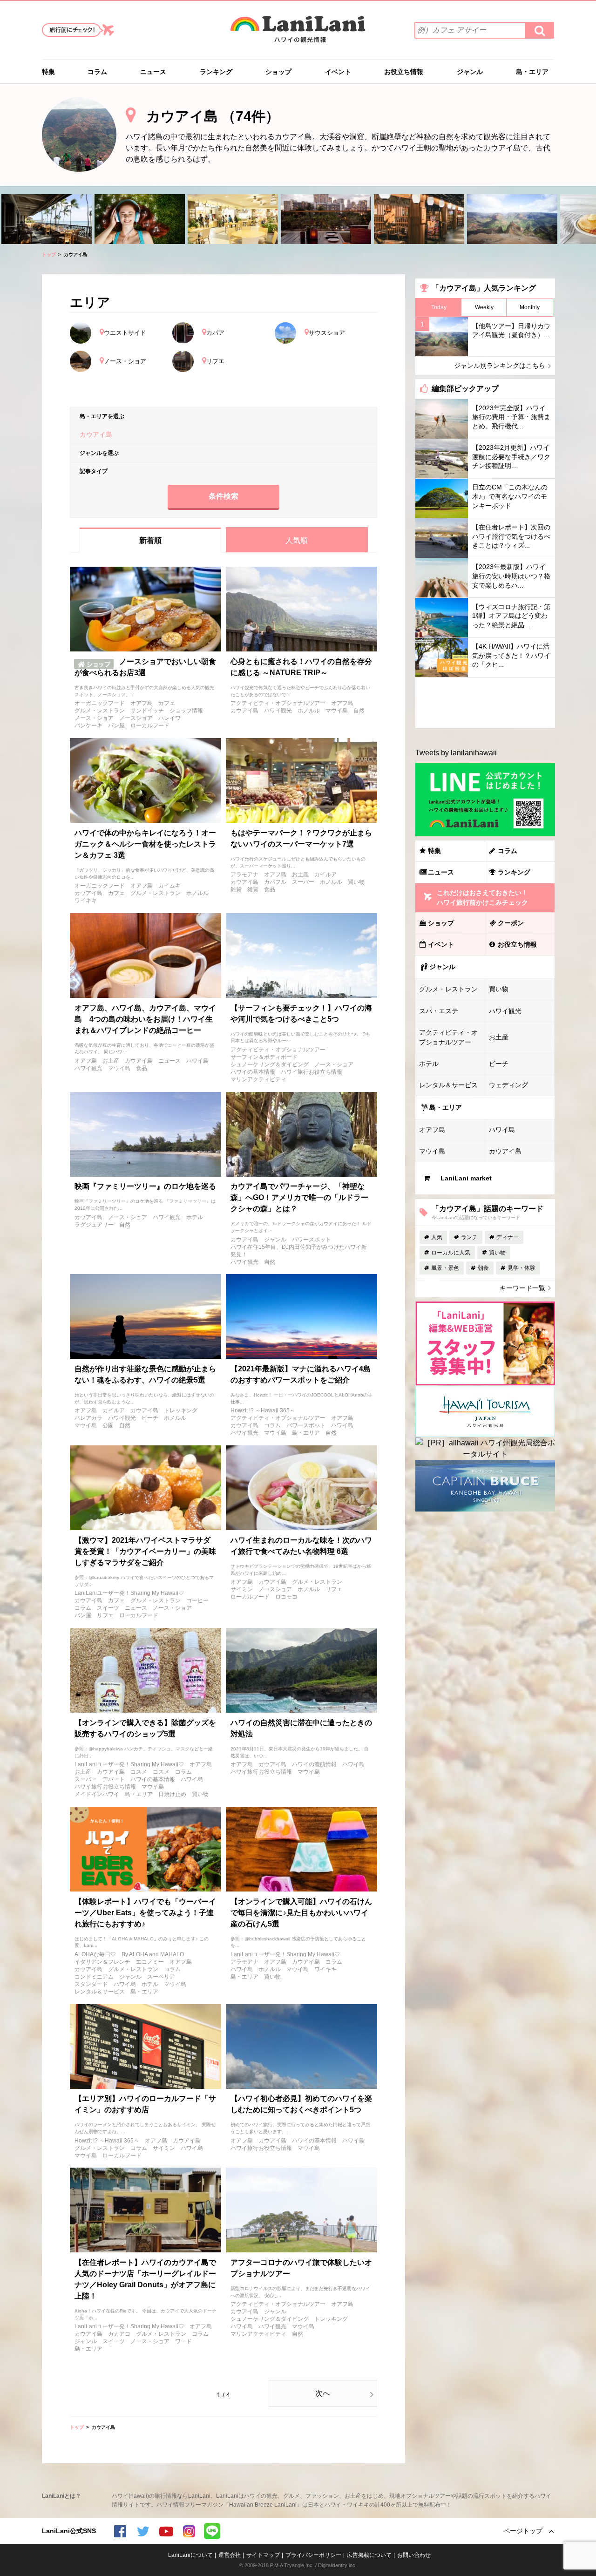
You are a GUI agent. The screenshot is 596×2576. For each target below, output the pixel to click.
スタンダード (91, 1984)
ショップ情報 (186, 711)
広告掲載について (369, 2555)
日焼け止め (172, 1794)
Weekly (484, 307)
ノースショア (136, 718)
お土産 (300, 874)
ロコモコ (286, 1597)
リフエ (105, 1615)
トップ (49, 254)
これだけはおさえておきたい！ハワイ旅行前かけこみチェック (482, 898)
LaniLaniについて (190, 2555)
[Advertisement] (485, 703)
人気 (437, 1237)
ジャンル (470, 72)
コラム (97, 72)
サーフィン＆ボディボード (264, 1057)
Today (439, 307)
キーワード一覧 (522, 1288)
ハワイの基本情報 (253, 1072)
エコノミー (150, 1962)
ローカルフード (150, 725)
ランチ (469, 1237)
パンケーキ (88, 725)
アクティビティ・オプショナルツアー (278, 703)
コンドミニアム (94, 1977)
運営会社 (230, 2555)
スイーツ (108, 1608)
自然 (359, 711)
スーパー (303, 882)
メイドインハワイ (97, 1794)
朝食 (483, 1268)
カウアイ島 (244, 711)
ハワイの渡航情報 (314, 1764)
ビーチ (150, 1418)
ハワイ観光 (278, 711)
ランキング (216, 72)
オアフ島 (142, 703)
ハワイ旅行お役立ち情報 (312, 1072)
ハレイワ (169, 718)
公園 (108, 1425)
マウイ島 (337, 711)
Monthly (530, 307)
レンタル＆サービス (100, 1992)
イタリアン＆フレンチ (102, 1962)
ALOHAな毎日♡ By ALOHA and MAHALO (129, 1954)
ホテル (195, 1217)
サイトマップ (263, 2555)
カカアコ (119, 2334)
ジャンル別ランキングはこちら (500, 366)
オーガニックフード (100, 703)
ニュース (153, 72)
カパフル (275, 882)
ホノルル (309, 711)
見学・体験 (521, 1268)
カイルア (325, 874)
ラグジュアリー (94, 1225)
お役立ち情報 (404, 72)
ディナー (508, 1237)
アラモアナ (244, 874)
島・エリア (532, 72)
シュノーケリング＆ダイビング (270, 1064)
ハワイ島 (197, 1061)
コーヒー (197, 1600)
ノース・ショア (94, 718)
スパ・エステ (439, 1011)
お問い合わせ (414, 2555)
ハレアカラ (88, 1418)
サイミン (242, 1589)
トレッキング (181, 1410)
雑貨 (236, 889)
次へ (323, 2393)
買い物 (356, 882)
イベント (338, 72)
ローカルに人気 (451, 1253)
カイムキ (169, 886)
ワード (183, 2341)
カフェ (167, 703)
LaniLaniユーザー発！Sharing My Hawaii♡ (129, 1593)
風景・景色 (445, 1268)
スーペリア (161, 1977)
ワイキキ (86, 901)
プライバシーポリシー (313, 2555)
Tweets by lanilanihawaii (456, 753)
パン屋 (116, 725)
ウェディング (508, 1085)
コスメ (139, 1772)
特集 (48, 72)
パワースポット (312, 1240)
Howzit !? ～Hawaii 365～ (263, 1410)
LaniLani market (466, 1178)
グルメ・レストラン (100, 711)
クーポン (511, 923)
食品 (270, 889)
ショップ (278, 72)
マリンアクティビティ (258, 1079)
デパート (114, 1779)
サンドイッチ (147, 711)
